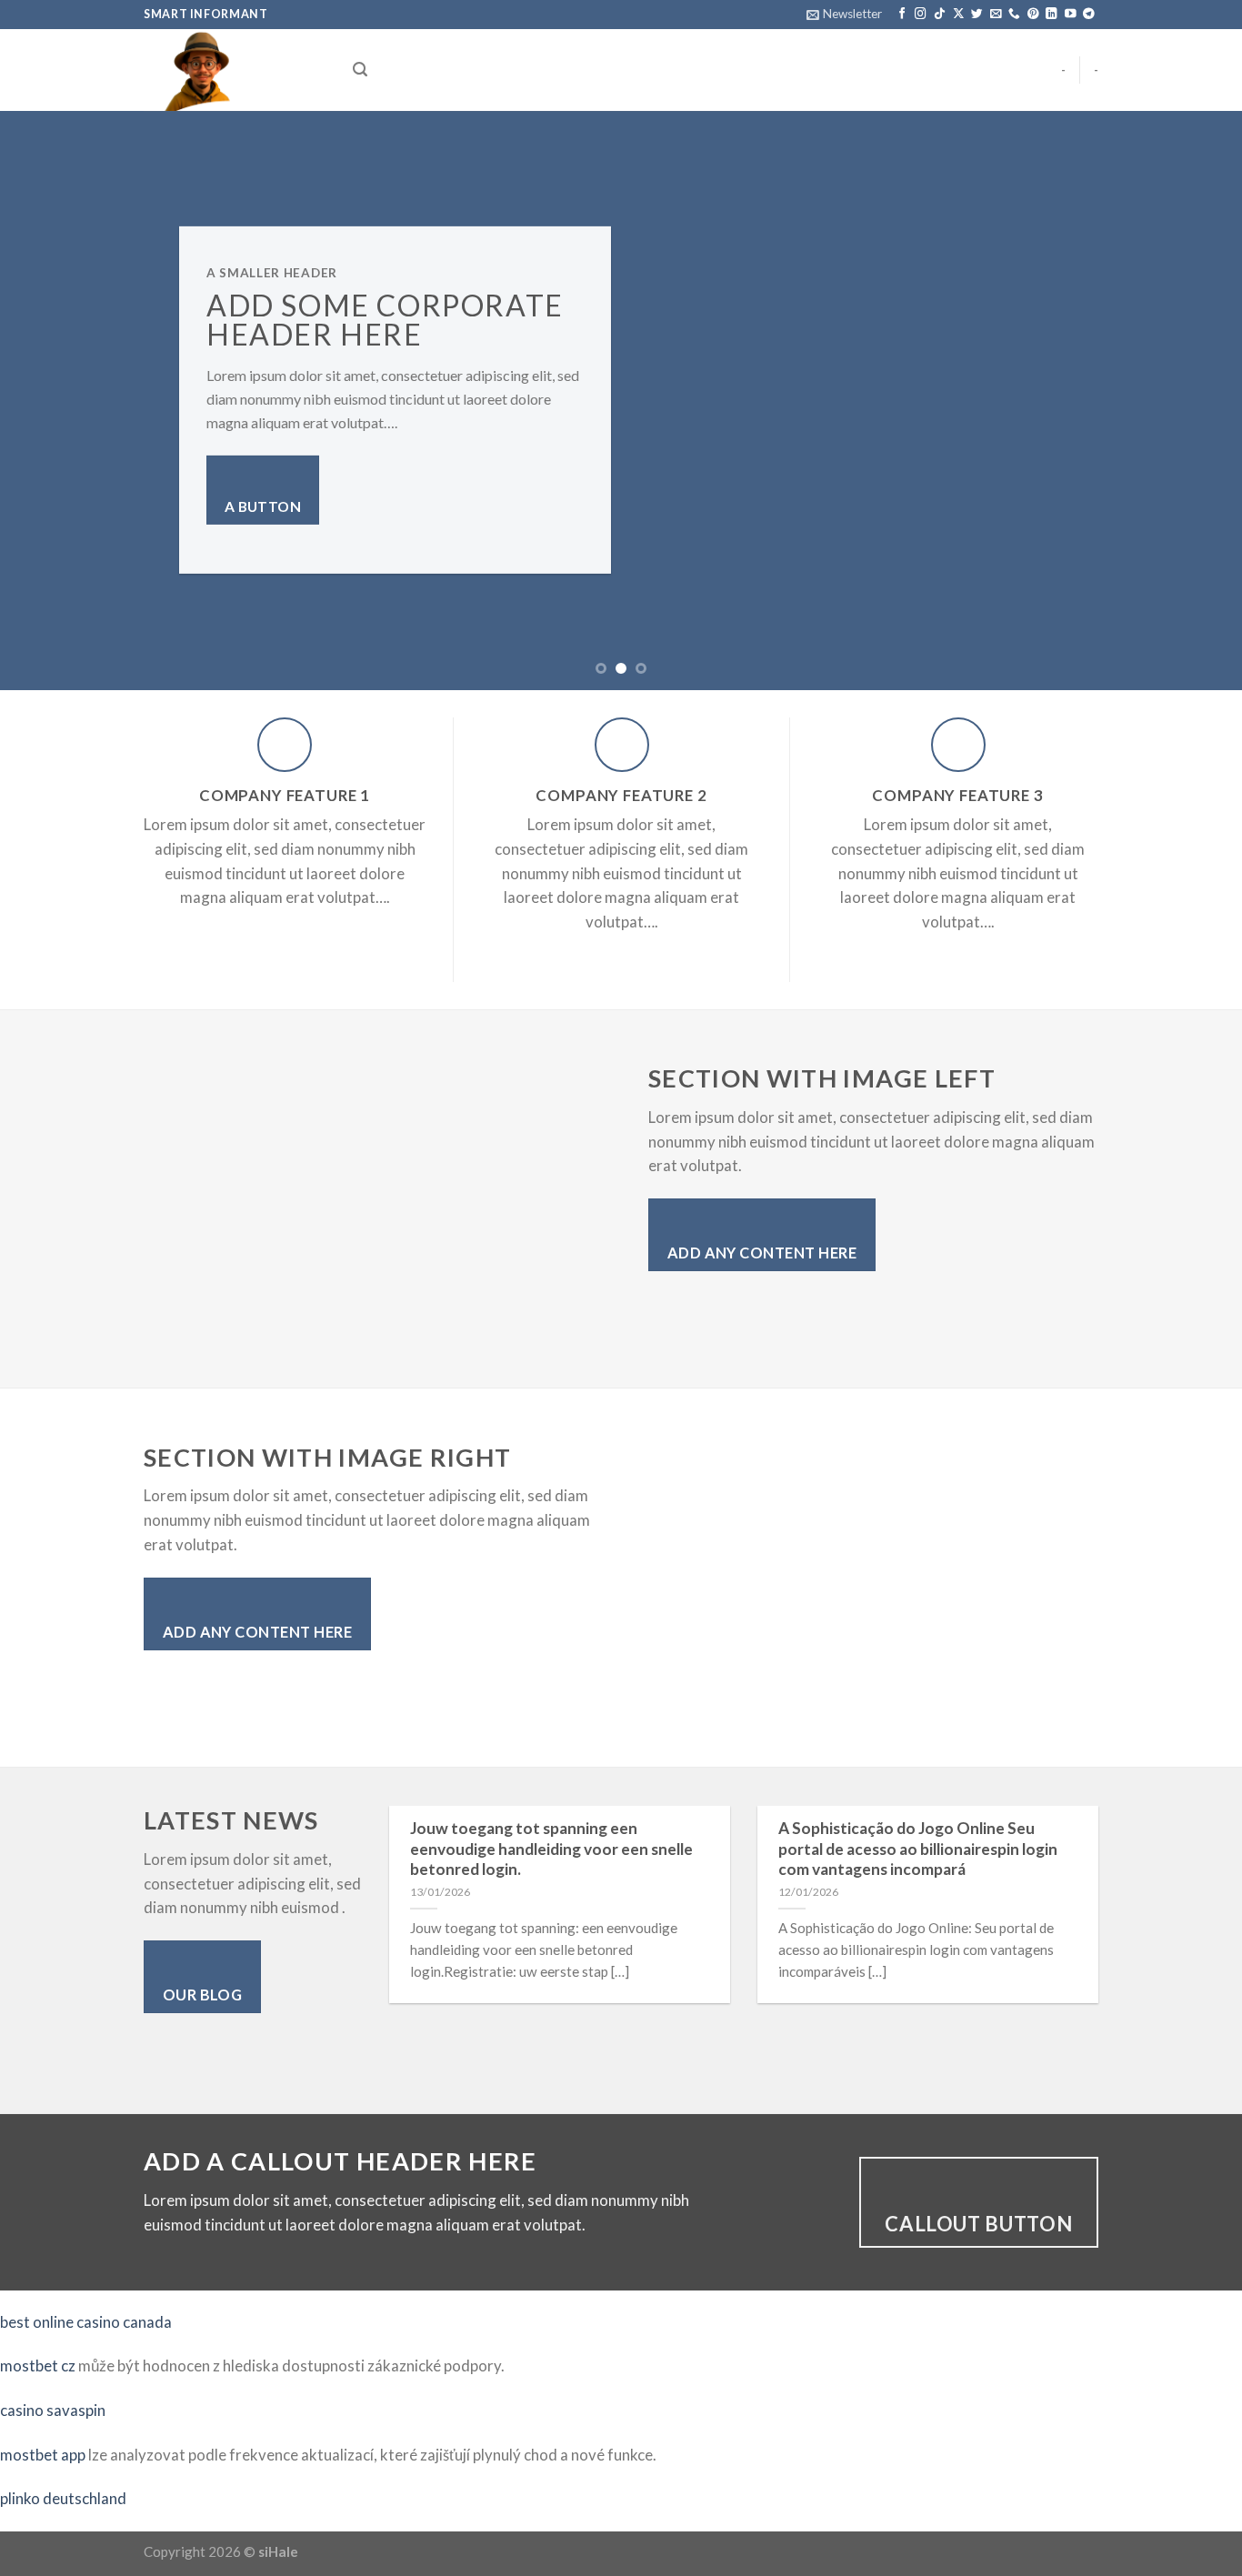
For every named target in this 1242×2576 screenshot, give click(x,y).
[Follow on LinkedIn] (1052, 15)
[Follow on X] (959, 15)
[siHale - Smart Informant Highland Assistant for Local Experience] (235, 70)
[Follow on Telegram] (1089, 15)
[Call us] (1014, 15)
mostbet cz (38, 2366)
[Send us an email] (996, 15)
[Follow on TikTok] (940, 15)
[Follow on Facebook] (902, 15)
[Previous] (48, 400)
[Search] (360, 70)
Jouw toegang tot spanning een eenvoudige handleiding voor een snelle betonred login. (551, 1849)
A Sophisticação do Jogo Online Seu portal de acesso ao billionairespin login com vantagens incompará (918, 1849)
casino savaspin (53, 2410)
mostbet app (43, 2455)
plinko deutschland (63, 2498)
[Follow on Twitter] (977, 15)
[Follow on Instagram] (921, 15)
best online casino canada (86, 2322)
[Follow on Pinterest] (1033, 15)
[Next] (1194, 400)
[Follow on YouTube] (1071, 15)
